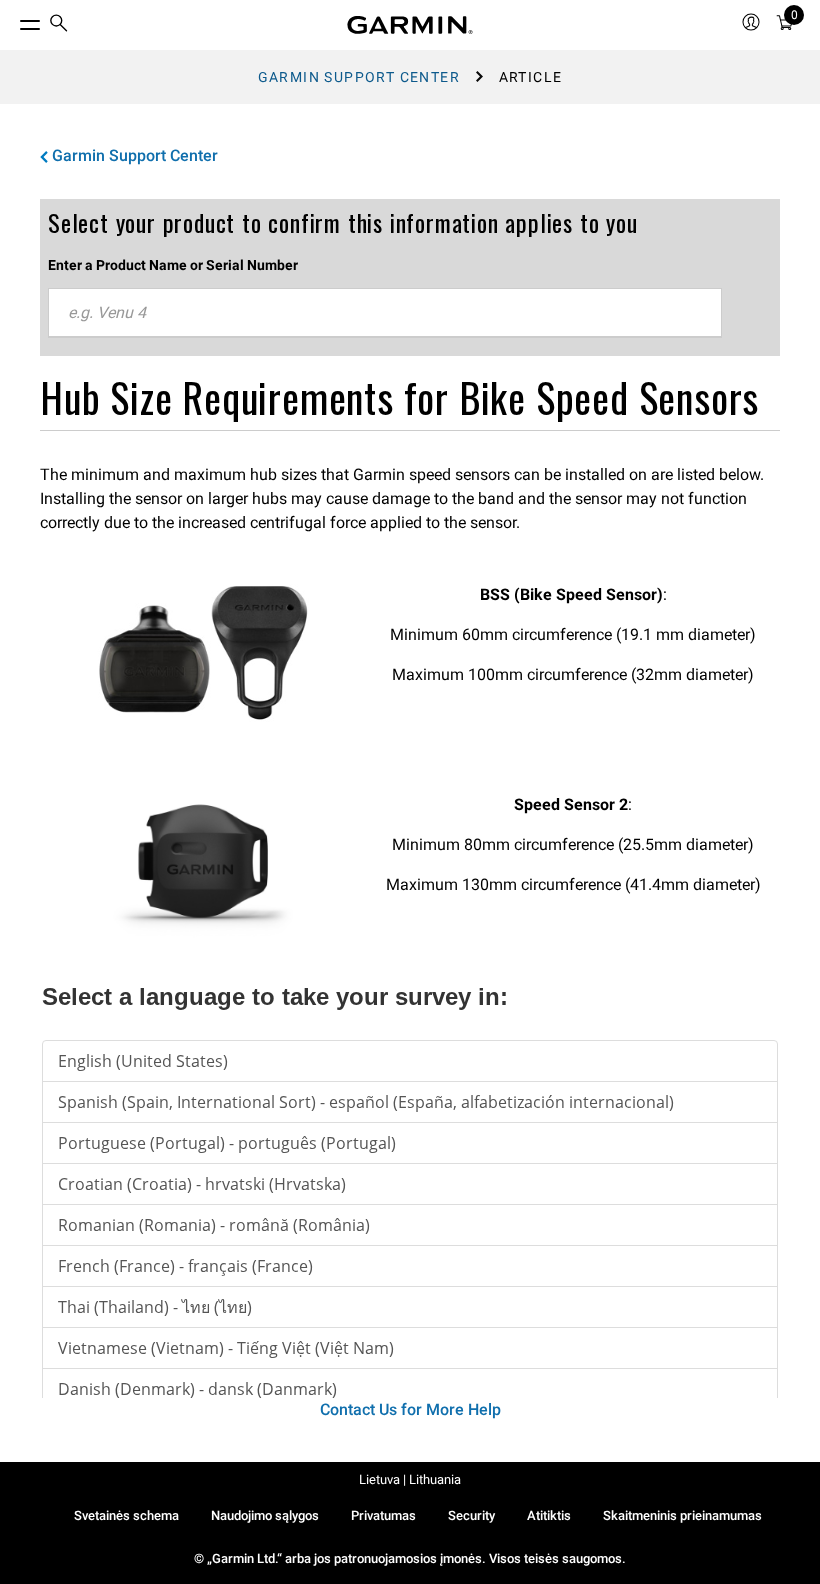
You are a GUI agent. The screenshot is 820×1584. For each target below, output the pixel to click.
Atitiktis (549, 1515)
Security (471, 1515)
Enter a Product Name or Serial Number (173, 265)
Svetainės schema (126, 1515)
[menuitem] (59, 25)
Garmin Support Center (359, 77)
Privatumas (383, 1515)
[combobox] (385, 313)
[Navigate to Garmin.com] (410, 25)
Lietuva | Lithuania (410, 1479)
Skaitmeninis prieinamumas (682, 1515)
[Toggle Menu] (12, 20)
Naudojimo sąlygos (265, 1515)
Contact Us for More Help (410, 1409)
